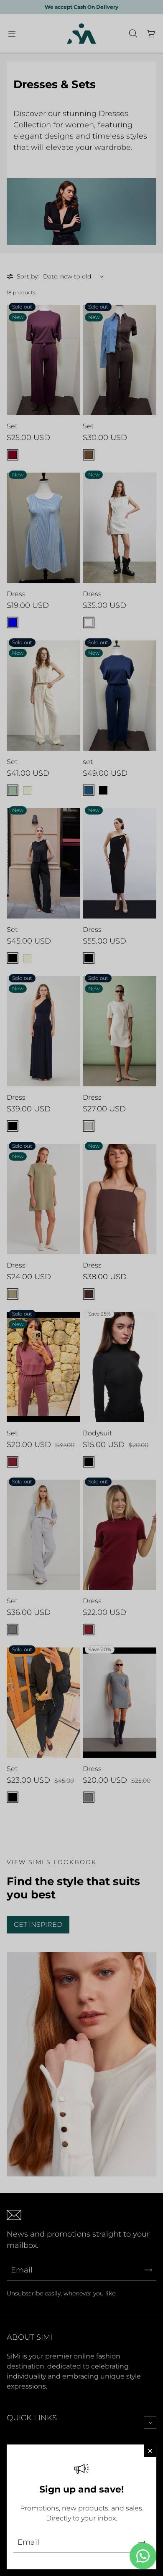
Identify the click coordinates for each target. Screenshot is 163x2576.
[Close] (150, 2451)
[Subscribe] (142, 2542)
